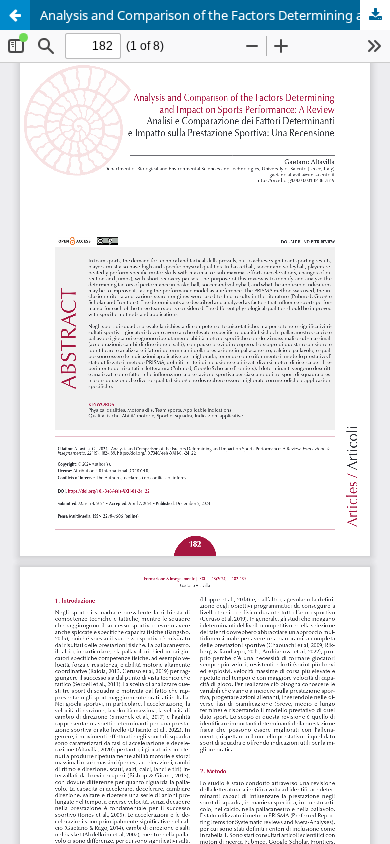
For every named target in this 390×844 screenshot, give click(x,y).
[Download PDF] (375, 15)
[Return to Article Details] (15, 15)
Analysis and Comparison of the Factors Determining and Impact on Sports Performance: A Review (215, 15)
